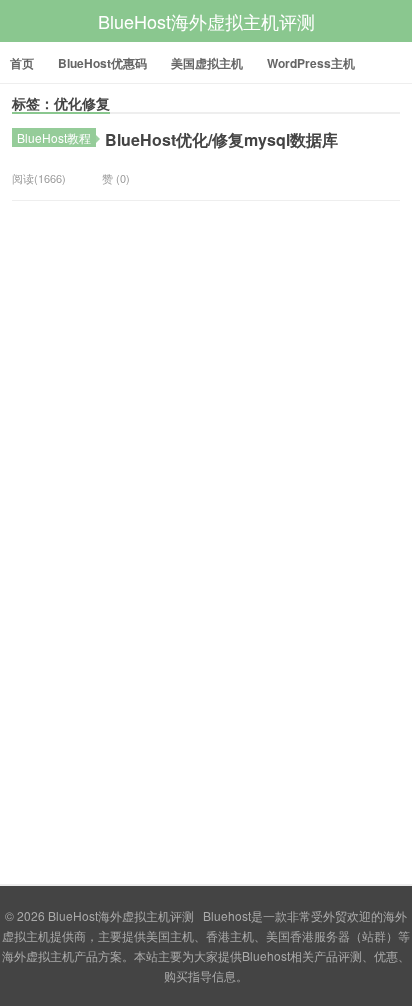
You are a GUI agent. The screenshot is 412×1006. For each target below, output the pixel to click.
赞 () (116, 178)
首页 (22, 63)
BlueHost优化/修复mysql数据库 (221, 139)
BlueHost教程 (54, 137)
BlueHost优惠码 (102, 63)
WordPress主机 (311, 63)
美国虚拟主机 (207, 63)
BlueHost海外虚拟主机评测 (206, 21)
